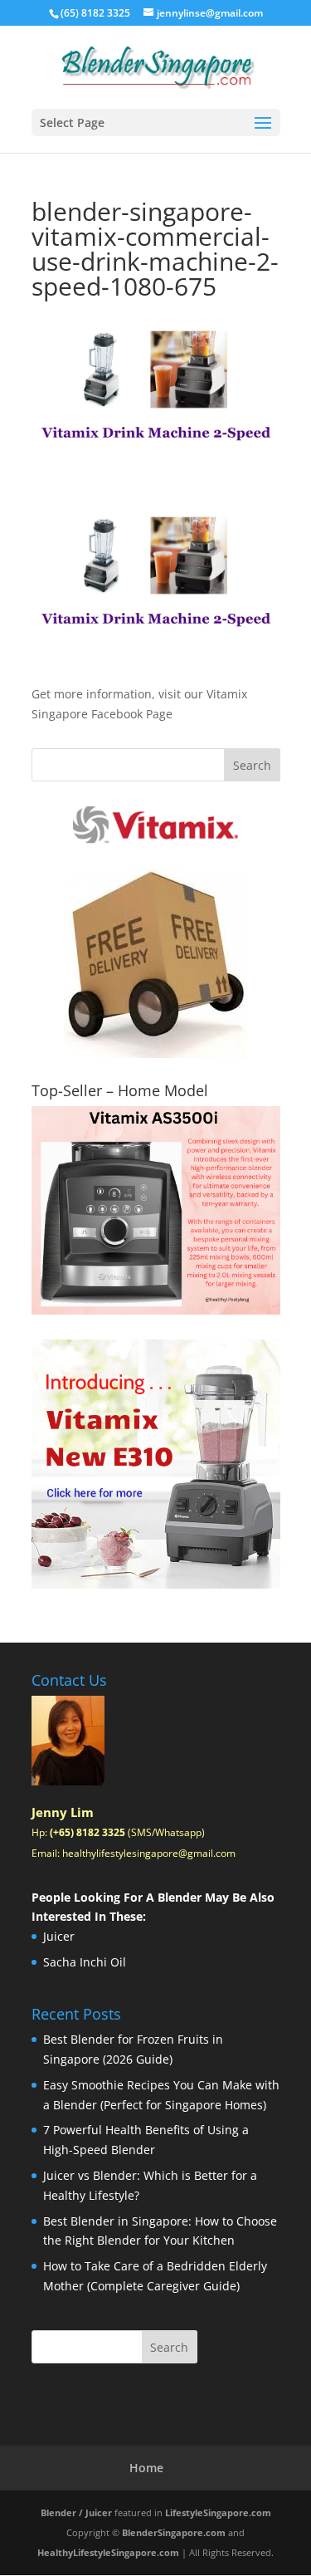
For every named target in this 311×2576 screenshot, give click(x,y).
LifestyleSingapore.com (218, 2512)
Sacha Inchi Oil (85, 1962)
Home (146, 2468)
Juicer (59, 1936)
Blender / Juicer (76, 2512)
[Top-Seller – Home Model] (156, 1210)
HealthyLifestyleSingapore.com (108, 2552)
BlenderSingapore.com (174, 2532)
